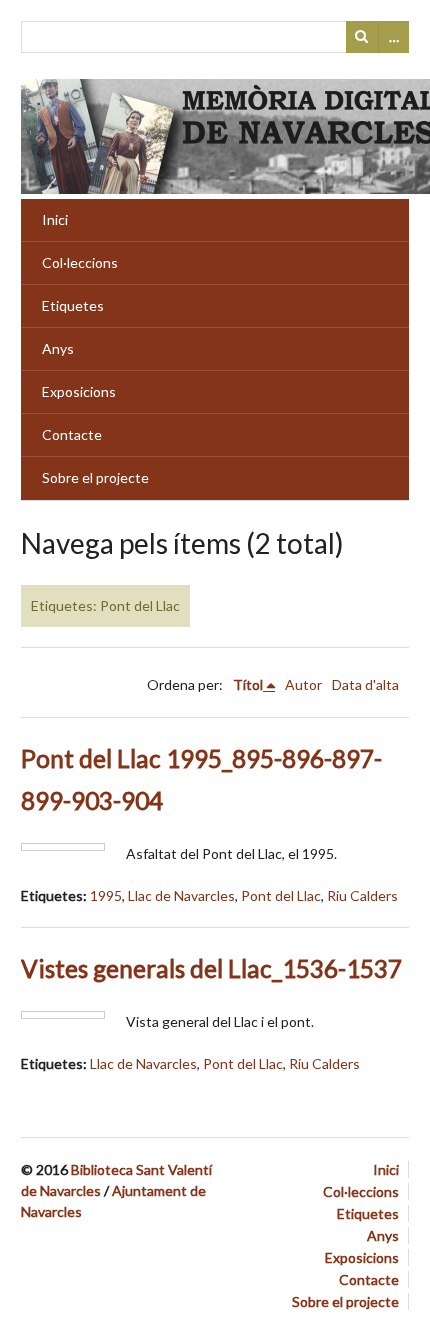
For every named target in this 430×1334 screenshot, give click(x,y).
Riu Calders (362, 895)
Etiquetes (73, 305)
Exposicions (79, 391)
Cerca (362, 37)
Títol (248, 684)
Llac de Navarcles (181, 895)
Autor (303, 684)
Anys (58, 348)
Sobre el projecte (95, 477)
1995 (106, 895)
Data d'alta (365, 684)
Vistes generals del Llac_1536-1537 (211, 968)
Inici (55, 219)
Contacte (72, 434)
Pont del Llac (281, 895)
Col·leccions (80, 262)
